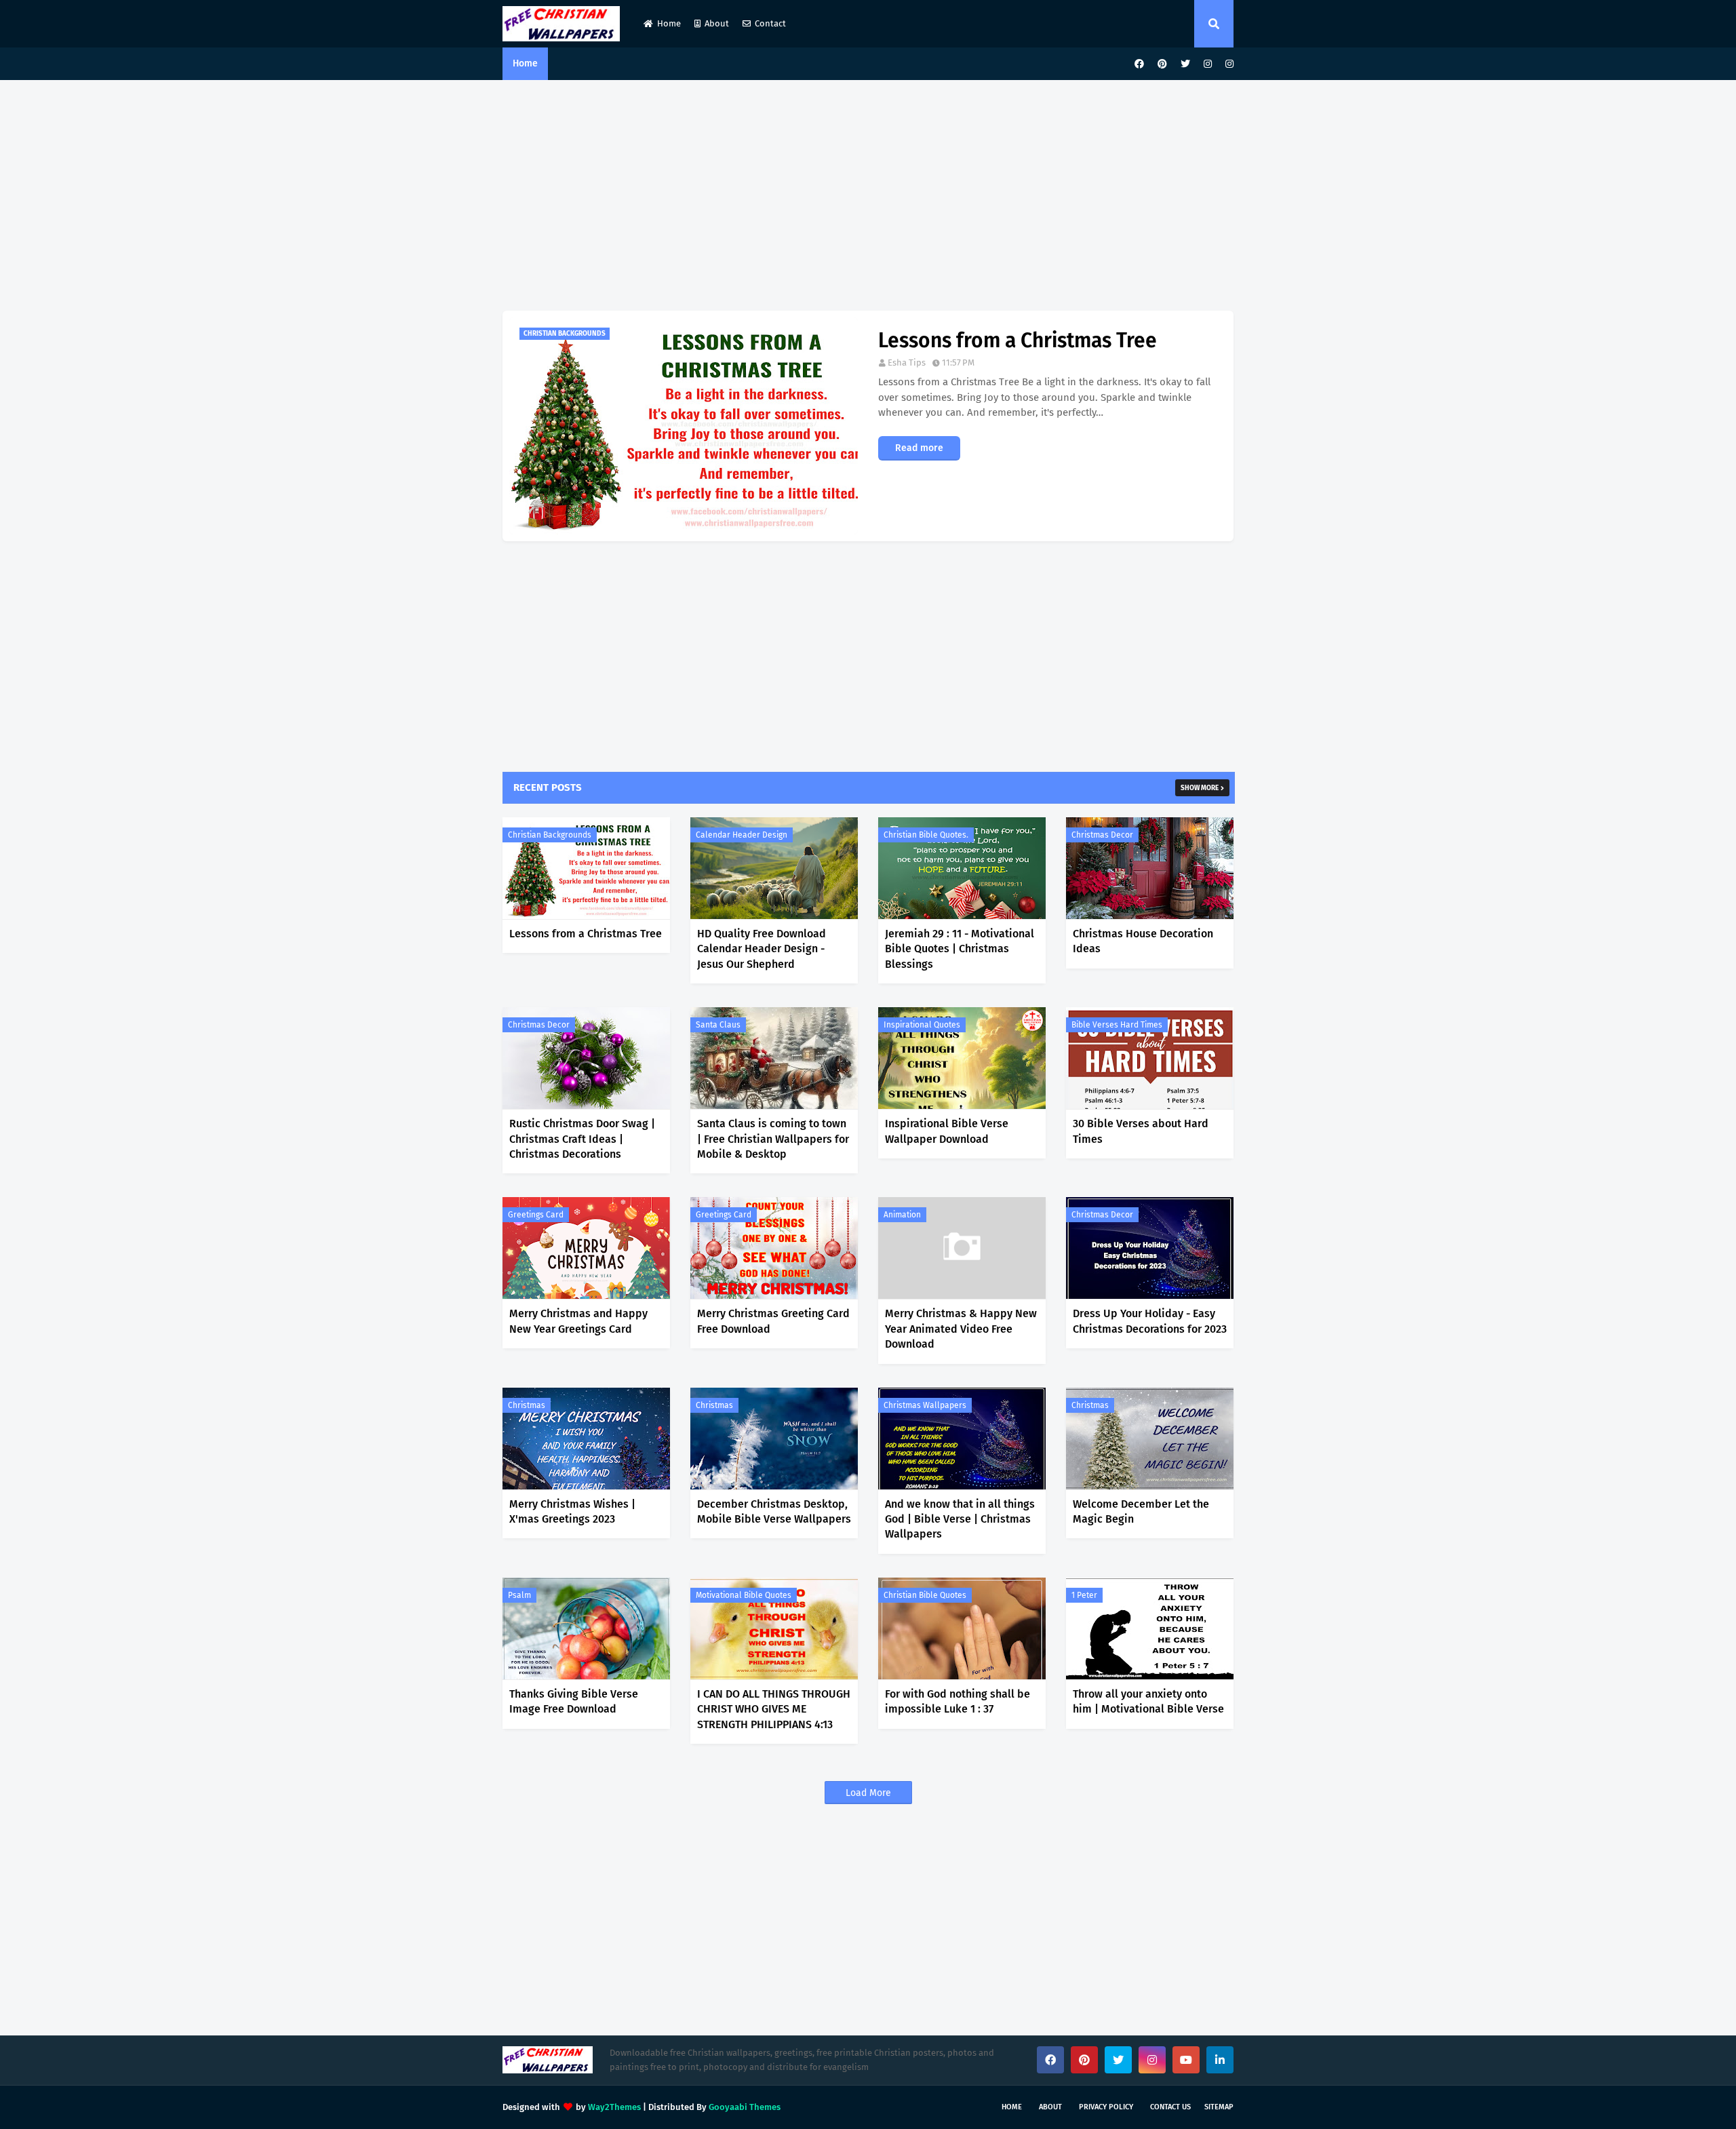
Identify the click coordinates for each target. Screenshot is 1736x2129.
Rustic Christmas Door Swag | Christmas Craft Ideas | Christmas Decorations (582, 1139)
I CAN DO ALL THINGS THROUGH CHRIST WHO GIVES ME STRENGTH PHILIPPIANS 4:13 (774, 1709)
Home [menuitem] (525, 63)
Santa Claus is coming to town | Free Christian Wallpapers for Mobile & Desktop (773, 1139)
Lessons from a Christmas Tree (1018, 340)
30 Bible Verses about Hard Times (1141, 1131)
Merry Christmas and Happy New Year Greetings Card (578, 1321)
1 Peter (1084, 1595)
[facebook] (1139, 64)
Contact (770, 23)
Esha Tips (907, 363)
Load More (868, 1793)
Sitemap (1219, 2107)
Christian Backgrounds (550, 835)
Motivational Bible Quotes (744, 1595)
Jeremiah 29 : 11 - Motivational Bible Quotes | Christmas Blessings (960, 949)
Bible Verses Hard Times (1117, 1025)
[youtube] (1186, 2060)
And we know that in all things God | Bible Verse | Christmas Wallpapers (960, 1519)
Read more (919, 448)
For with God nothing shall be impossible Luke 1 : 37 (958, 1701)
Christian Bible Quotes (925, 1595)
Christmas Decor (1102, 835)
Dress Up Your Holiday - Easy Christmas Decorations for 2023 (1150, 1321)
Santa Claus (718, 1025)
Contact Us (1170, 2107)
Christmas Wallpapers (925, 1405)
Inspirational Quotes (922, 1025)
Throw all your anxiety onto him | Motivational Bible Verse (1148, 1701)
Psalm (519, 1595)
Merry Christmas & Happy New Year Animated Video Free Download (961, 1329)
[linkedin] (1220, 2060)
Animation (902, 1215)
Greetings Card (536, 1215)
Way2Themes (614, 2107)
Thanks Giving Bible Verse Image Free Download (574, 1701)
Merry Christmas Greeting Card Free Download (773, 1321)
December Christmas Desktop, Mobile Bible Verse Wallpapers (774, 1511)
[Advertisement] (868, 195)
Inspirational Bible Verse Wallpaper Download (947, 1131)
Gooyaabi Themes (745, 2107)
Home (669, 23)
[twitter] (1185, 64)
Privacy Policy (1106, 2107)
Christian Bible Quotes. (926, 835)
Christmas (527, 1405)
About (717, 23)
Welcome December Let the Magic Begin (1141, 1511)
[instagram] (1208, 64)
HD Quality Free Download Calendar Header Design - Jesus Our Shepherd (762, 949)
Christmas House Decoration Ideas (1143, 941)
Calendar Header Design (742, 835)
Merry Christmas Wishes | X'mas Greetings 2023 (572, 1511)
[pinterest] (1162, 64)
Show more (1200, 788)
